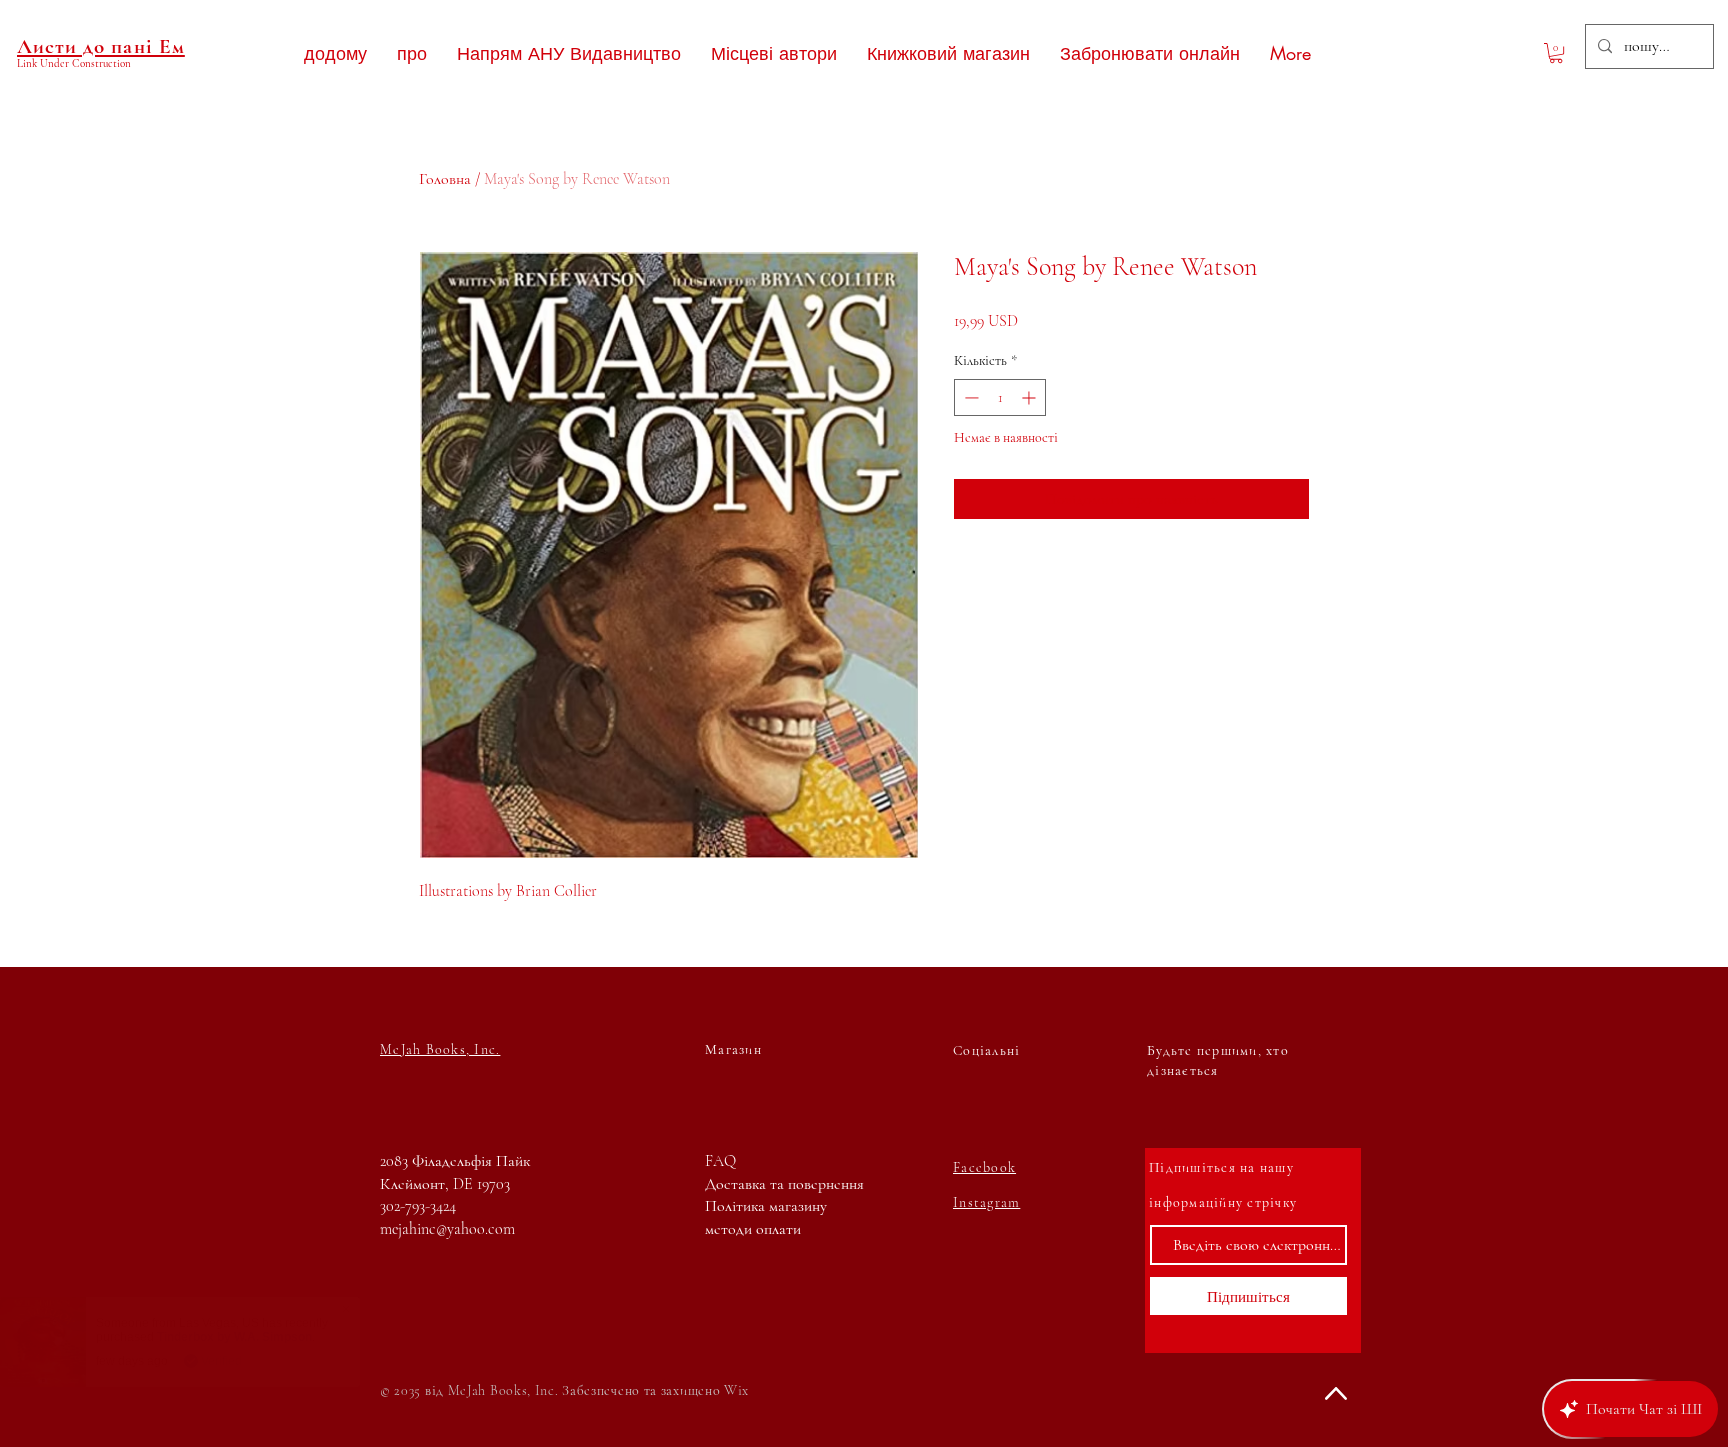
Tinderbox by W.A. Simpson (254, 1337)
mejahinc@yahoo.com (447, 1229)
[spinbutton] (1000, 397)
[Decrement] (969, 397)
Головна (445, 179)
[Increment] (1030, 397)
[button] (1556, 53)
